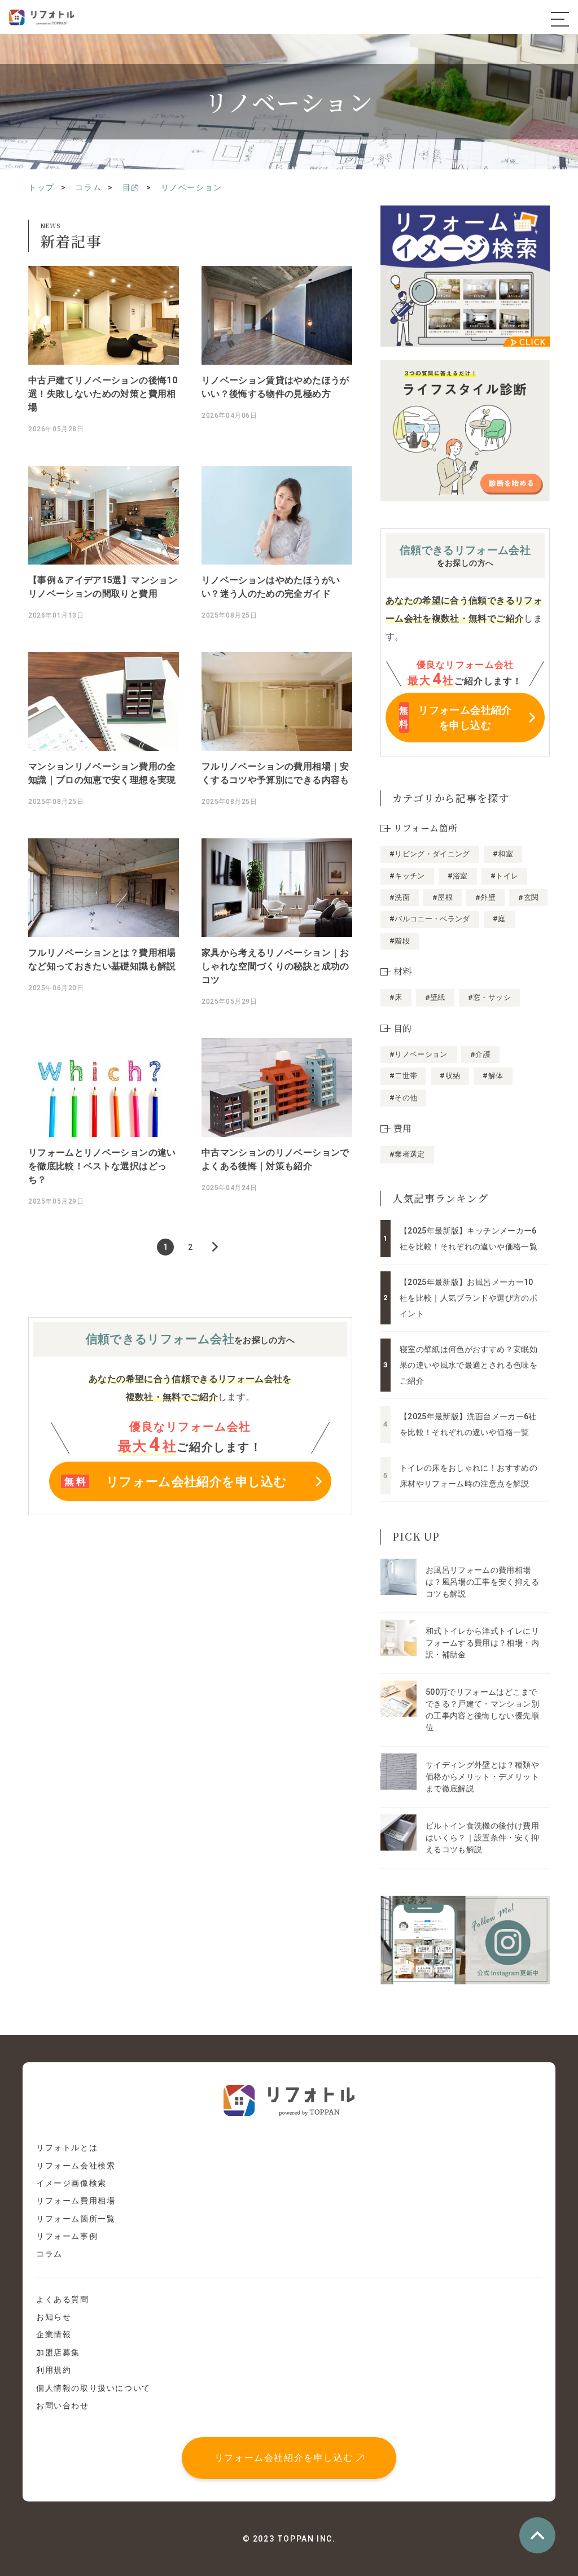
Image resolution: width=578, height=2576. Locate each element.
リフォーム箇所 (425, 828)
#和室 (503, 854)
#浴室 (458, 876)
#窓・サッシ (489, 997)
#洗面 (400, 897)
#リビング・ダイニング (430, 854)
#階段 (400, 941)
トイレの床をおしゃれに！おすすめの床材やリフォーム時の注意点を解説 (468, 1476)
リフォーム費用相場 (76, 2201)
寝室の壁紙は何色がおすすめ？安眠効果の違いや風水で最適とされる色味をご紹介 (468, 1365)
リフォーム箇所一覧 (76, 2219)
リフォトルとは (67, 2148)
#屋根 (443, 897)
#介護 (480, 1054)
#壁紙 (435, 997)
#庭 (499, 919)
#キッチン (407, 876)
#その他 (403, 1098)
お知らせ (54, 2317)
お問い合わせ (63, 2406)
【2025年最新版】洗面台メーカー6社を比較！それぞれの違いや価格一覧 (468, 1424)
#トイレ (504, 876)
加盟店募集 (58, 2352)
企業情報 (54, 2334)
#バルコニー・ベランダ (430, 919)
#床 (396, 997)
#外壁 (485, 897)
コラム (49, 2254)
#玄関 (528, 897)
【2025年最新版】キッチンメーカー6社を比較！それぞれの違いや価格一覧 (468, 1239)
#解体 (493, 1076)
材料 (403, 971)
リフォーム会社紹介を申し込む (284, 2458)
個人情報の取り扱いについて (93, 2388)
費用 (403, 1128)
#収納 (450, 1076)
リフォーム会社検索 (76, 2166)
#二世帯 (403, 1076)
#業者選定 (407, 1154)
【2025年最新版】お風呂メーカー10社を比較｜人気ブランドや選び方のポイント (468, 1298)
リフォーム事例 (67, 2236)
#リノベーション (419, 1054)
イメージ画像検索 (71, 2183)
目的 (403, 1028)
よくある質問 (63, 2299)
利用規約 (54, 2370)
